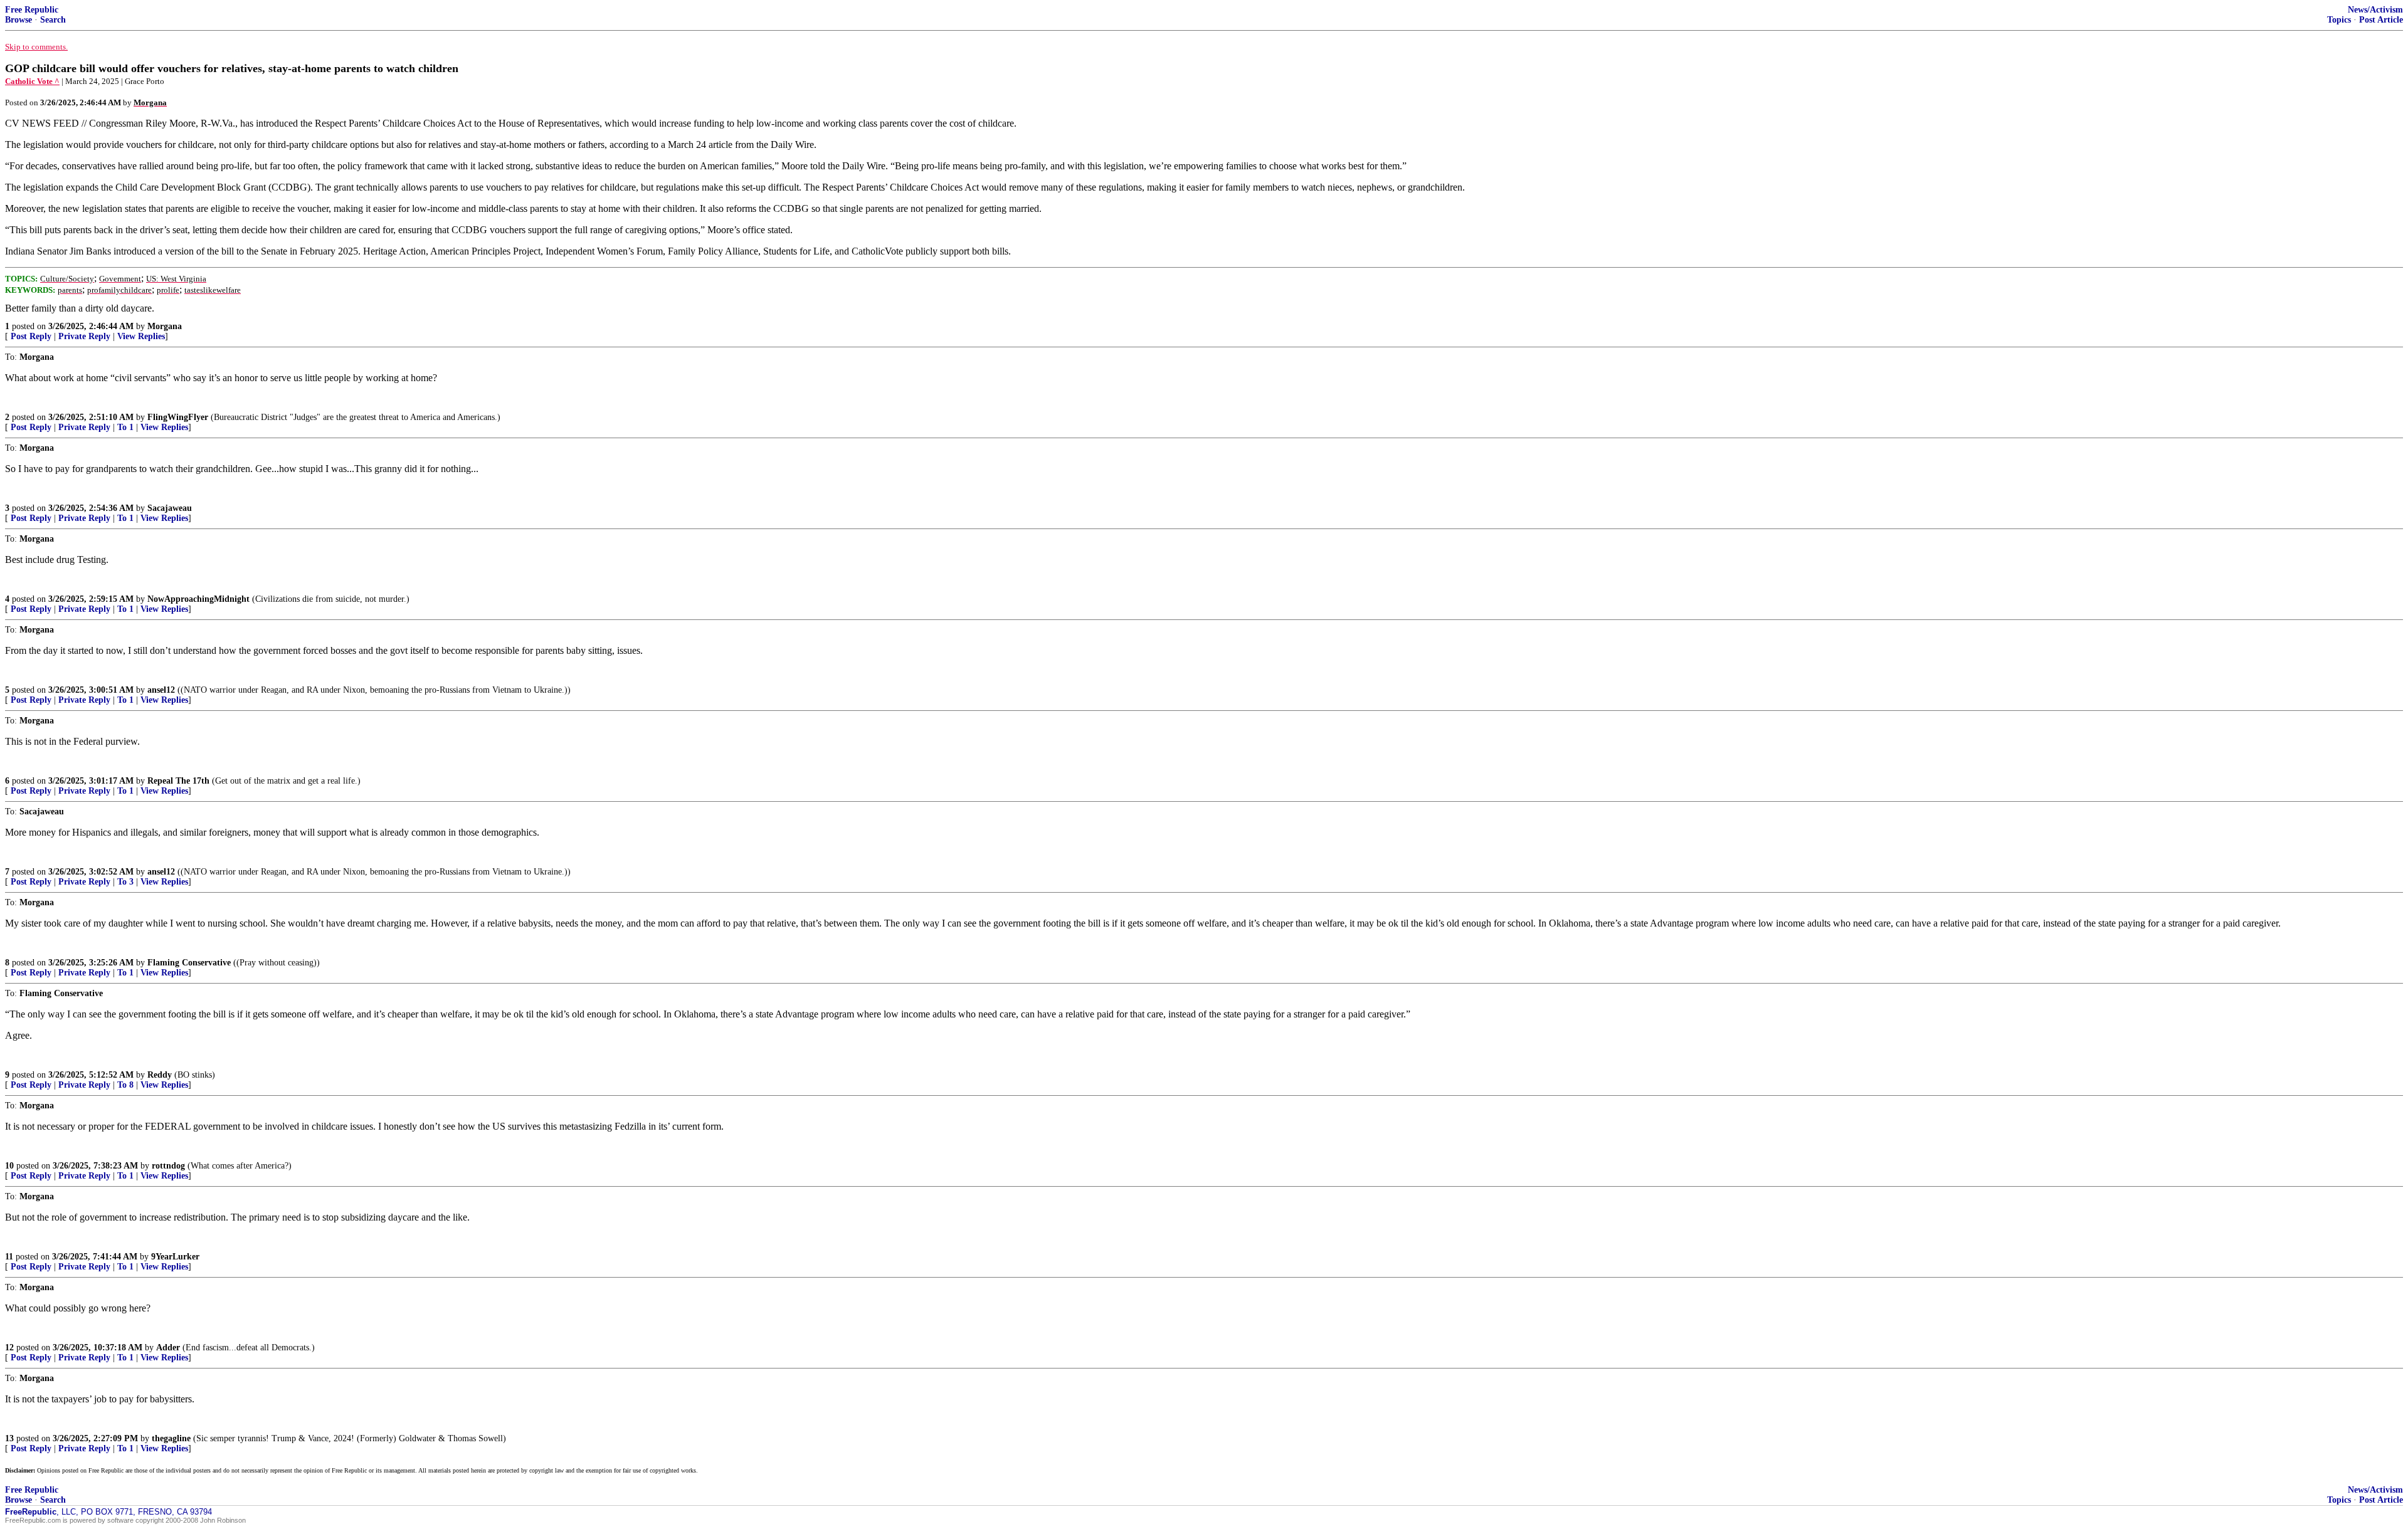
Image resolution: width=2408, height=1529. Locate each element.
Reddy (160, 1075)
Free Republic (32, 10)
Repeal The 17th (178, 781)
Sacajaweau (170, 508)
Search (53, 20)
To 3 (125, 882)
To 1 (125, 427)
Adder (168, 1348)
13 (9, 1438)
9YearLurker (175, 1257)
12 (9, 1348)
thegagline (171, 1438)
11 (9, 1257)
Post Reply (31, 336)
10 (9, 1166)
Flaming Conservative (189, 963)
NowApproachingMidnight (198, 599)
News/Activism (2375, 10)
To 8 (125, 1085)
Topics (2339, 20)
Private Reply (84, 336)
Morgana (165, 326)
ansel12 (161, 690)
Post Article (2381, 20)
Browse (18, 20)
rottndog (168, 1166)
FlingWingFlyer (178, 417)
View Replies (141, 336)
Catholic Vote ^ (32, 81)
